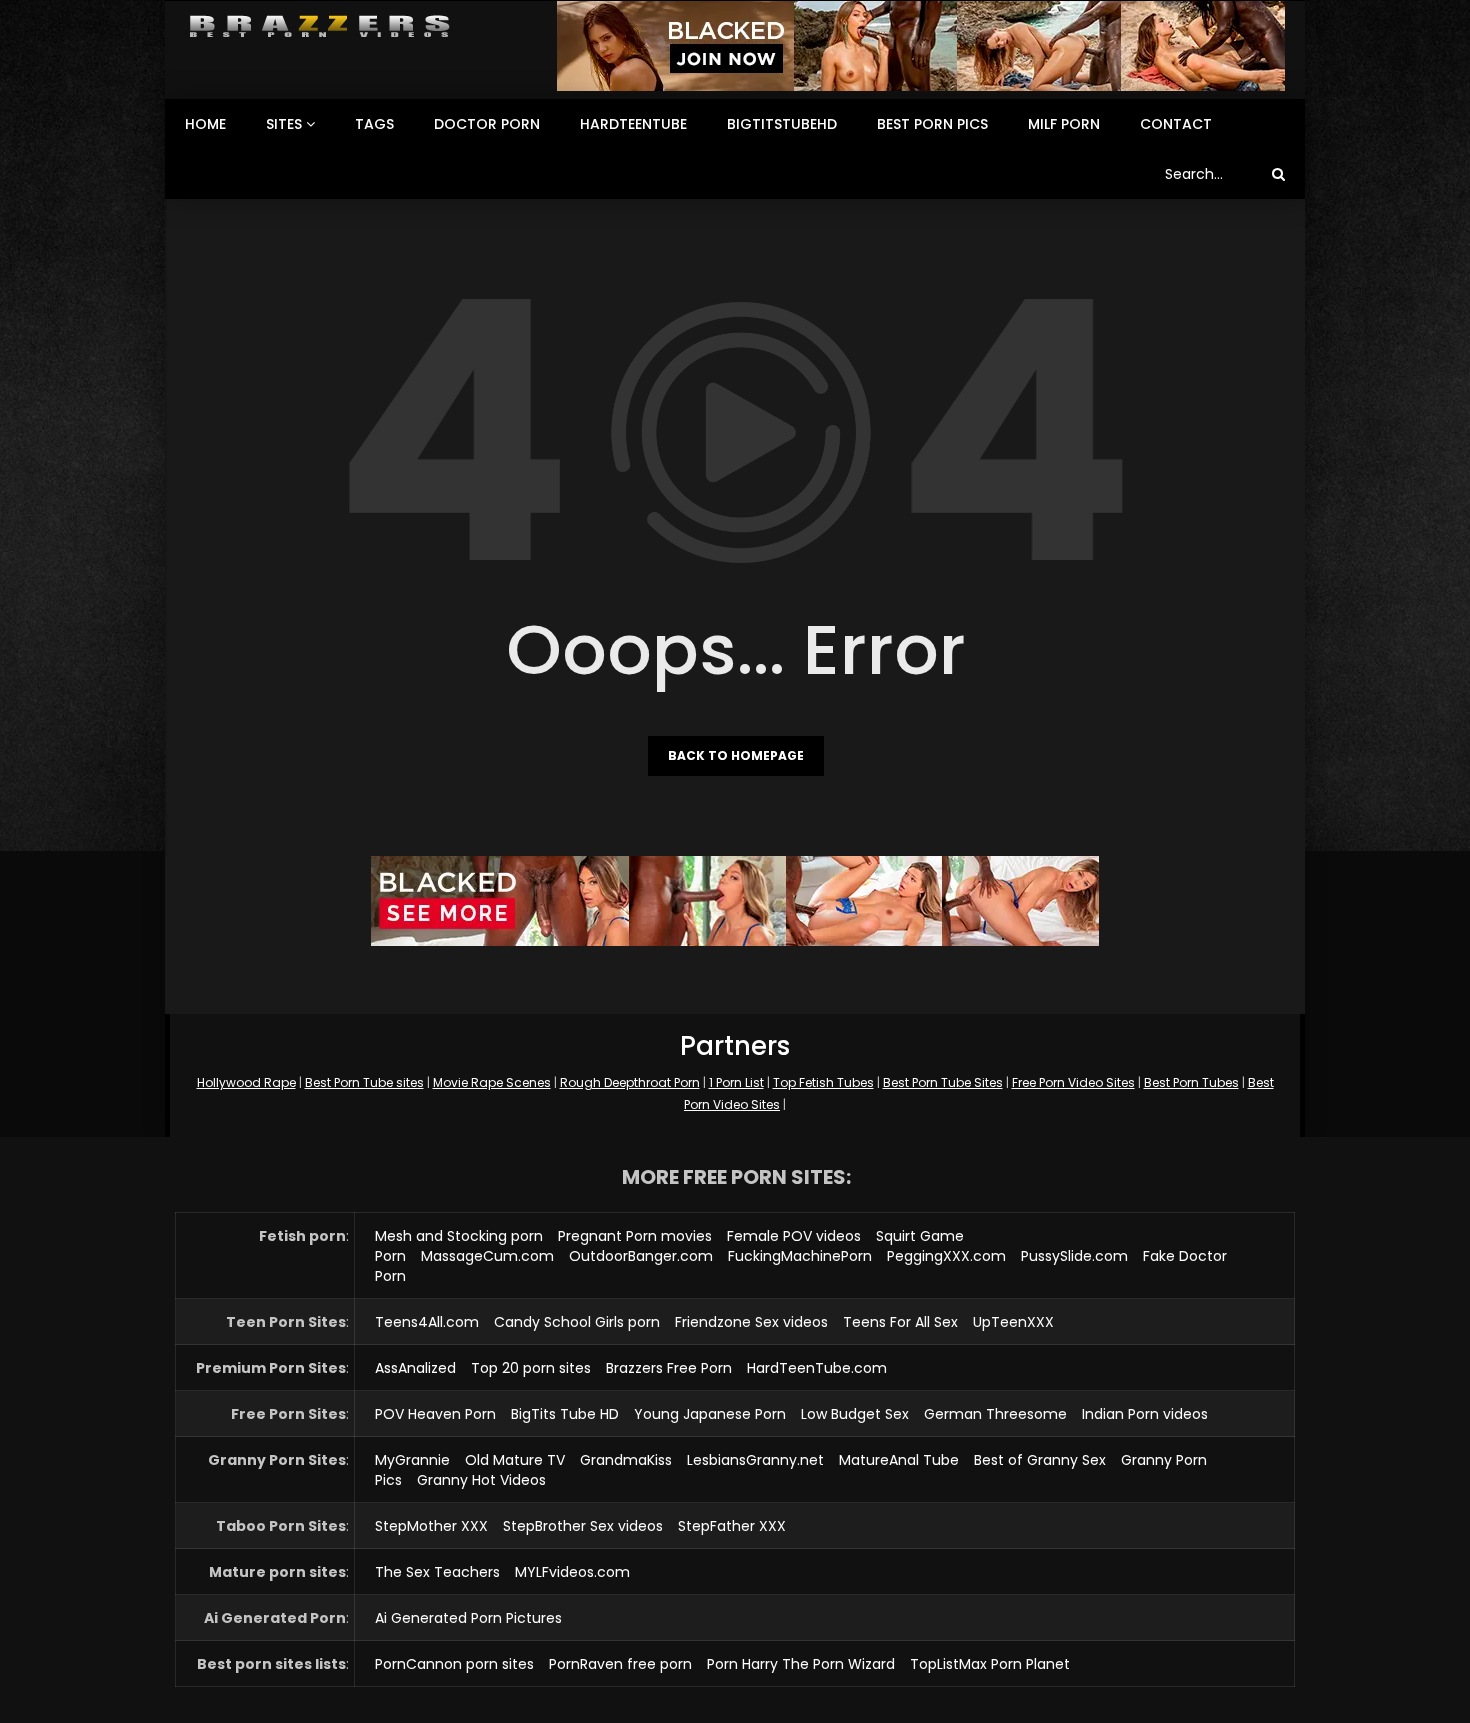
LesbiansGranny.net (755, 1460)
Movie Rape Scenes (492, 1082)
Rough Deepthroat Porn (630, 1082)
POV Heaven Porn (435, 1414)
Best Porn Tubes (1191, 1082)
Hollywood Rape (246, 1082)
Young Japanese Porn (710, 1414)
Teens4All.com (427, 1322)
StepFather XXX (732, 1526)
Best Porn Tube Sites (943, 1082)
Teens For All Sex (900, 1322)
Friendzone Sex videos (751, 1322)
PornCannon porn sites (454, 1664)
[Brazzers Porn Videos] (319, 26)
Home (205, 124)
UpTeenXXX (1013, 1322)
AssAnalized (415, 1368)
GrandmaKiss (626, 1460)
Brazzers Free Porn (669, 1368)
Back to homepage (736, 755)
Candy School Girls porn (577, 1322)
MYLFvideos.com (572, 1572)
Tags (374, 124)
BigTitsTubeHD (782, 124)
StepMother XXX (431, 1526)
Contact (1176, 124)
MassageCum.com (487, 1256)
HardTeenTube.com (817, 1368)
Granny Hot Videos (481, 1480)
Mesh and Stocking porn (459, 1236)
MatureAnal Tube (899, 1460)
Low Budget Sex (855, 1414)
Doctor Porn (487, 124)
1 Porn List (736, 1082)
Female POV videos (794, 1236)
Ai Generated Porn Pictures (468, 1618)
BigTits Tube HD (565, 1414)
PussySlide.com (1074, 1256)
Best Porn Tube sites (364, 1082)
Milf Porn (1064, 124)
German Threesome (995, 1414)
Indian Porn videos (1145, 1414)
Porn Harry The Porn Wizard (801, 1664)
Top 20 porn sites (531, 1368)
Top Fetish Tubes (823, 1082)
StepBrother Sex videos (583, 1526)
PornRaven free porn (620, 1664)
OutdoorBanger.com (641, 1256)
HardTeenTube (633, 124)
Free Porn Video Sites (1073, 1082)
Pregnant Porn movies (635, 1236)
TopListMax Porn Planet (990, 1664)
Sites (284, 124)
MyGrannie (412, 1460)
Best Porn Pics (932, 124)
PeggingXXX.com (946, 1256)
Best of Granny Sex (1040, 1460)
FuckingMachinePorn (800, 1256)
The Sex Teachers (437, 1572)
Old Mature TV (515, 1460)
